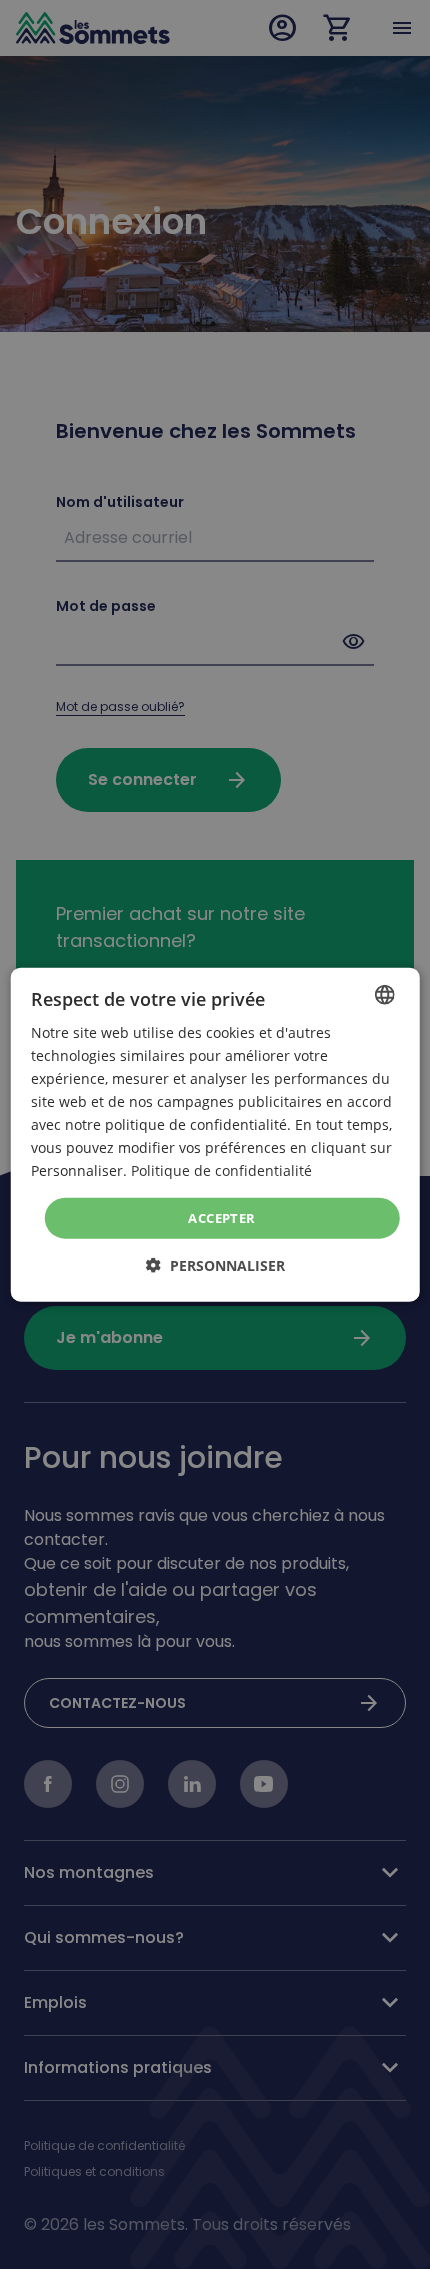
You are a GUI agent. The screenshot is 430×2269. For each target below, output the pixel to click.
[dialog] (215, 1134)
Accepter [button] (221, 1217)
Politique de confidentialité (221, 1170)
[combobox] (384, 994)
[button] (215, 1265)
